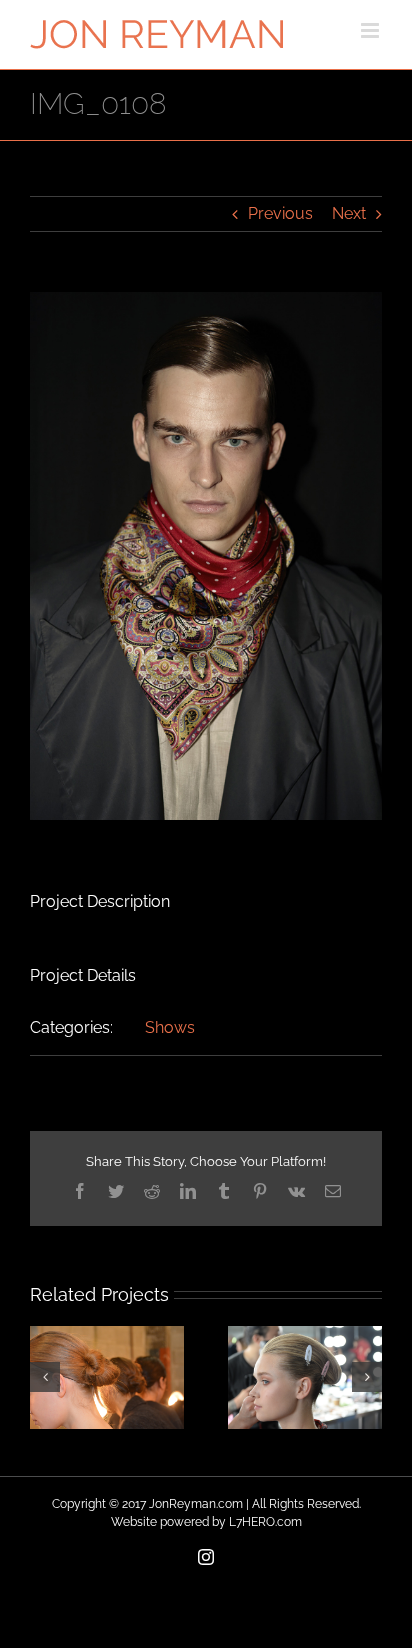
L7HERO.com (265, 1522)
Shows (170, 1027)
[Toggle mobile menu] (371, 30)
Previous (280, 213)
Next (349, 213)
